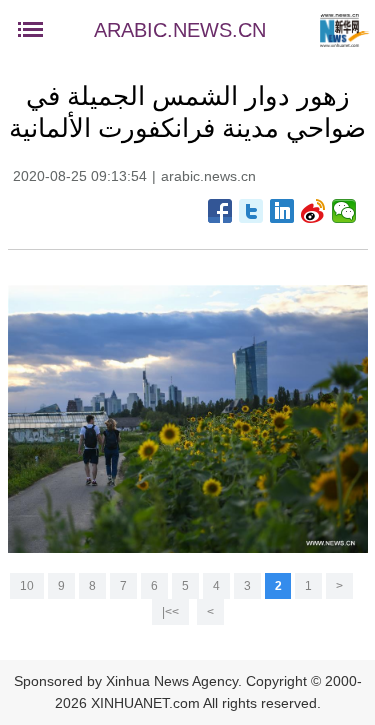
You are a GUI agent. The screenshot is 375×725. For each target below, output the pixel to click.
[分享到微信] (344, 211)
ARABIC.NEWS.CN (180, 30)
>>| (170, 612)
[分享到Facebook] (220, 211)
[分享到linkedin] (282, 211)
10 (27, 586)
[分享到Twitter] (251, 211)
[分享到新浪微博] (313, 211)
